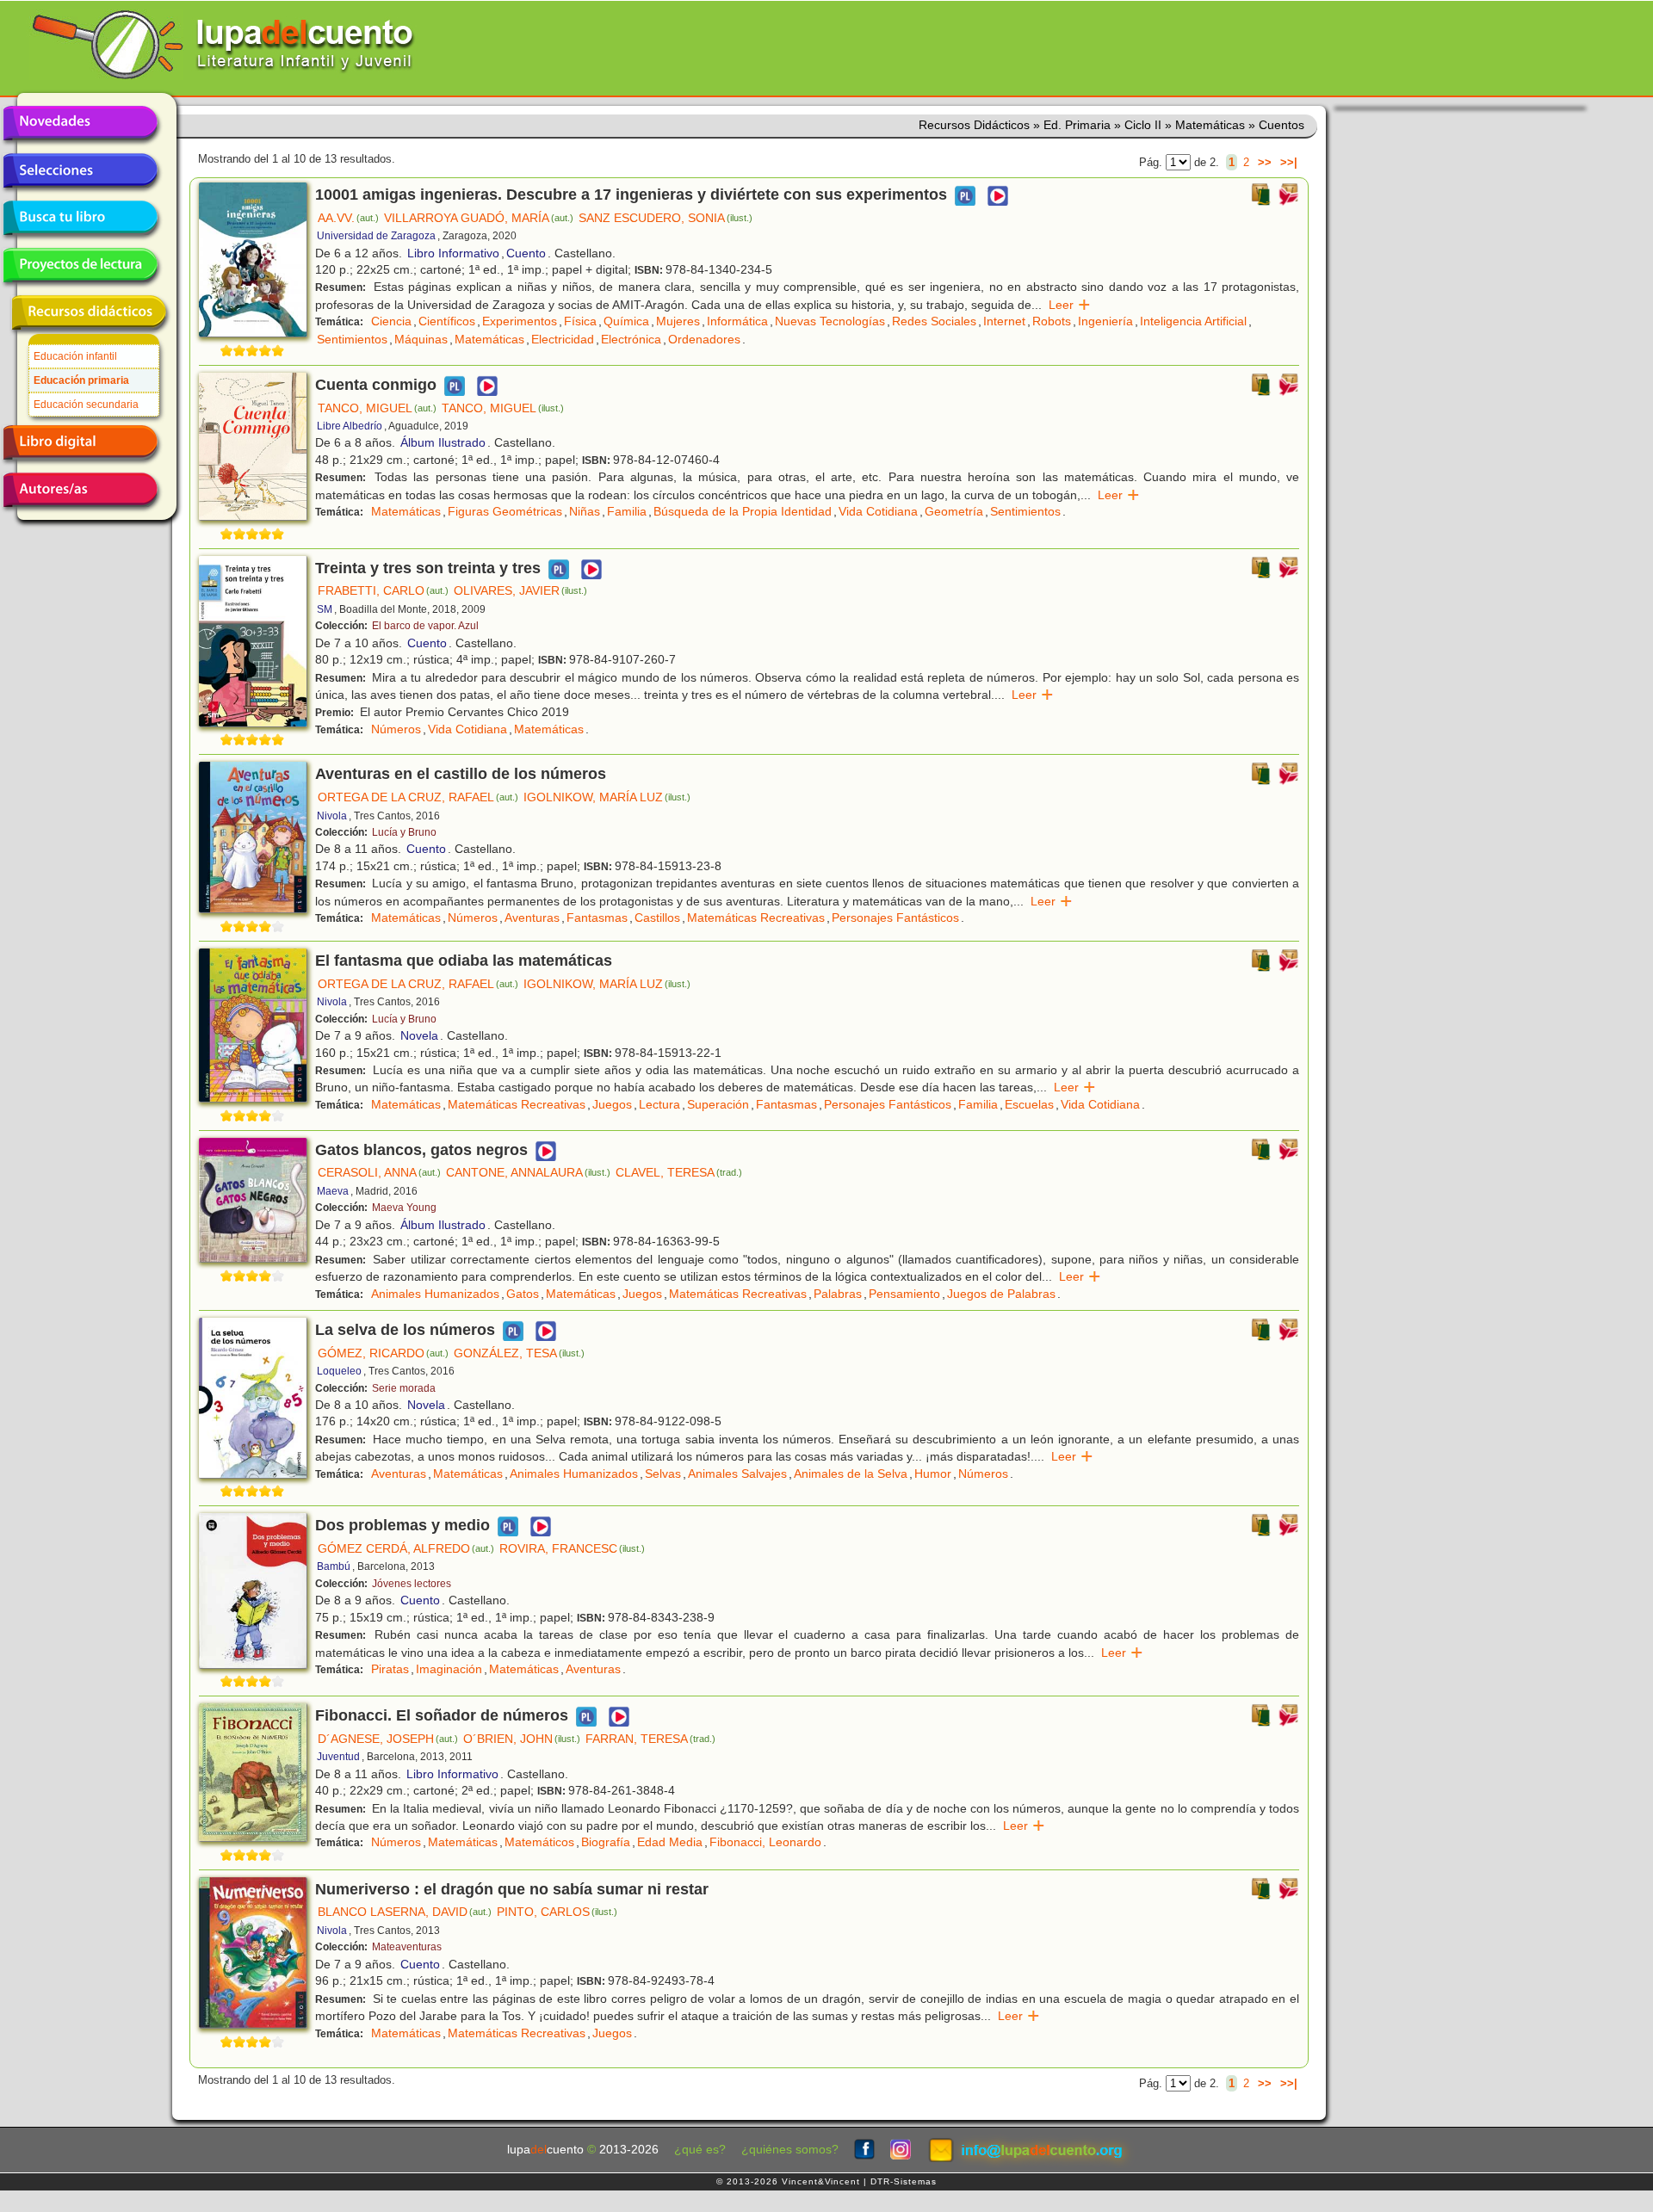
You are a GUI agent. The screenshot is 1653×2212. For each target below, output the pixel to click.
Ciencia (391, 321)
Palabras (838, 1294)
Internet (1004, 321)
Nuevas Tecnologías (830, 321)
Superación (718, 1104)
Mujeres (678, 321)
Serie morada (404, 1388)
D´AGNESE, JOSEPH (388, 1739)
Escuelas (1029, 1104)
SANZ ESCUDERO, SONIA (666, 218)
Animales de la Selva (851, 1474)
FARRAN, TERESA (650, 1739)
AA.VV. (348, 218)
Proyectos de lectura (80, 265)
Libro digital (80, 442)
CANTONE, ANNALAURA (528, 1172)
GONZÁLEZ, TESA (519, 1353)
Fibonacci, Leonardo (765, 1842)
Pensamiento (904, 1294)
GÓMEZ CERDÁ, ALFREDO (406, 1548)
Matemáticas (489, 339)
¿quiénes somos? (790, 2150)
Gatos (523, 1294)
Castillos (657, 918)
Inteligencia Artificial (1193, 321)
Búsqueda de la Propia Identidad (743, 511)
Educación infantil (75, 356)
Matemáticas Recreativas (756, 918)
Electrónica (631, 339)
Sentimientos (352, 339)
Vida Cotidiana (878, 511)
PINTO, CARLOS (557, 1912)
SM (325, 609)
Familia (627, 511)
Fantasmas (597, 918)
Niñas (585, 511)
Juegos (612, 1104)
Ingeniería (1105, 321)
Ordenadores (704, 339)
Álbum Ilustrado (443, 442)
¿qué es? (700, 2150)
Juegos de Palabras (1001, 1294)
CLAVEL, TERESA (679, 1172)
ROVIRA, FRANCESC (572, 1548)
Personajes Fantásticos (895, 918)
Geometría (954, 511)
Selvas (663, 1474)
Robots (1052, 321)
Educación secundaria (86, 405)
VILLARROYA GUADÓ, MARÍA (479, 218)
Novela (419, 1035)
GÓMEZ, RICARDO (383, 1353)
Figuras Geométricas (505, 511)
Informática (737, 321)
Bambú (334, 1566)
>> (1265, 162)
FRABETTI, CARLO (383, 590)
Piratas (390, 1669)
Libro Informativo (453, 253)
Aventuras (532, 918)
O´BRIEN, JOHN (522, 1739)
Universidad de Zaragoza (376, 236)
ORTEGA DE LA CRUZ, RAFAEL (418, 797)
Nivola (332, 816)
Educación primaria (81, 380)
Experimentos (520, 321)
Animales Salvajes (737, 1474)
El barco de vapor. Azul (425, 626)
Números (396, 729)
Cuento (526, 253)
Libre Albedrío (350, 426)
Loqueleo (339, 1371)
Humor (933, 1474)
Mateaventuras (407, 1947)
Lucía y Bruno (404, 832)
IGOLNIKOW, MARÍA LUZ (607, 797)
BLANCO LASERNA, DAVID (405, 1912)
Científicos (447, 321)
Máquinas (421, 339)
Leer (1070, 305)
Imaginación (449, 1669)
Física (580, 321)
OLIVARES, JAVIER (520, 590)
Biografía (606, 1842)
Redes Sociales (934, 321)
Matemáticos (539, 1842)
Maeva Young (404, 1208)
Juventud (338, 1757)
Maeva (333, 1191)
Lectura (659, 1104)
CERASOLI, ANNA (379, 1172)
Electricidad (563, 339)
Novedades (80, 123)
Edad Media (670, 1842)
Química (626, 321)
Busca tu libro (80, 218)
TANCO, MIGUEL (377, 408)
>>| (1289, 162)
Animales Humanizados (435, 1294)
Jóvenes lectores (412, 1584)
